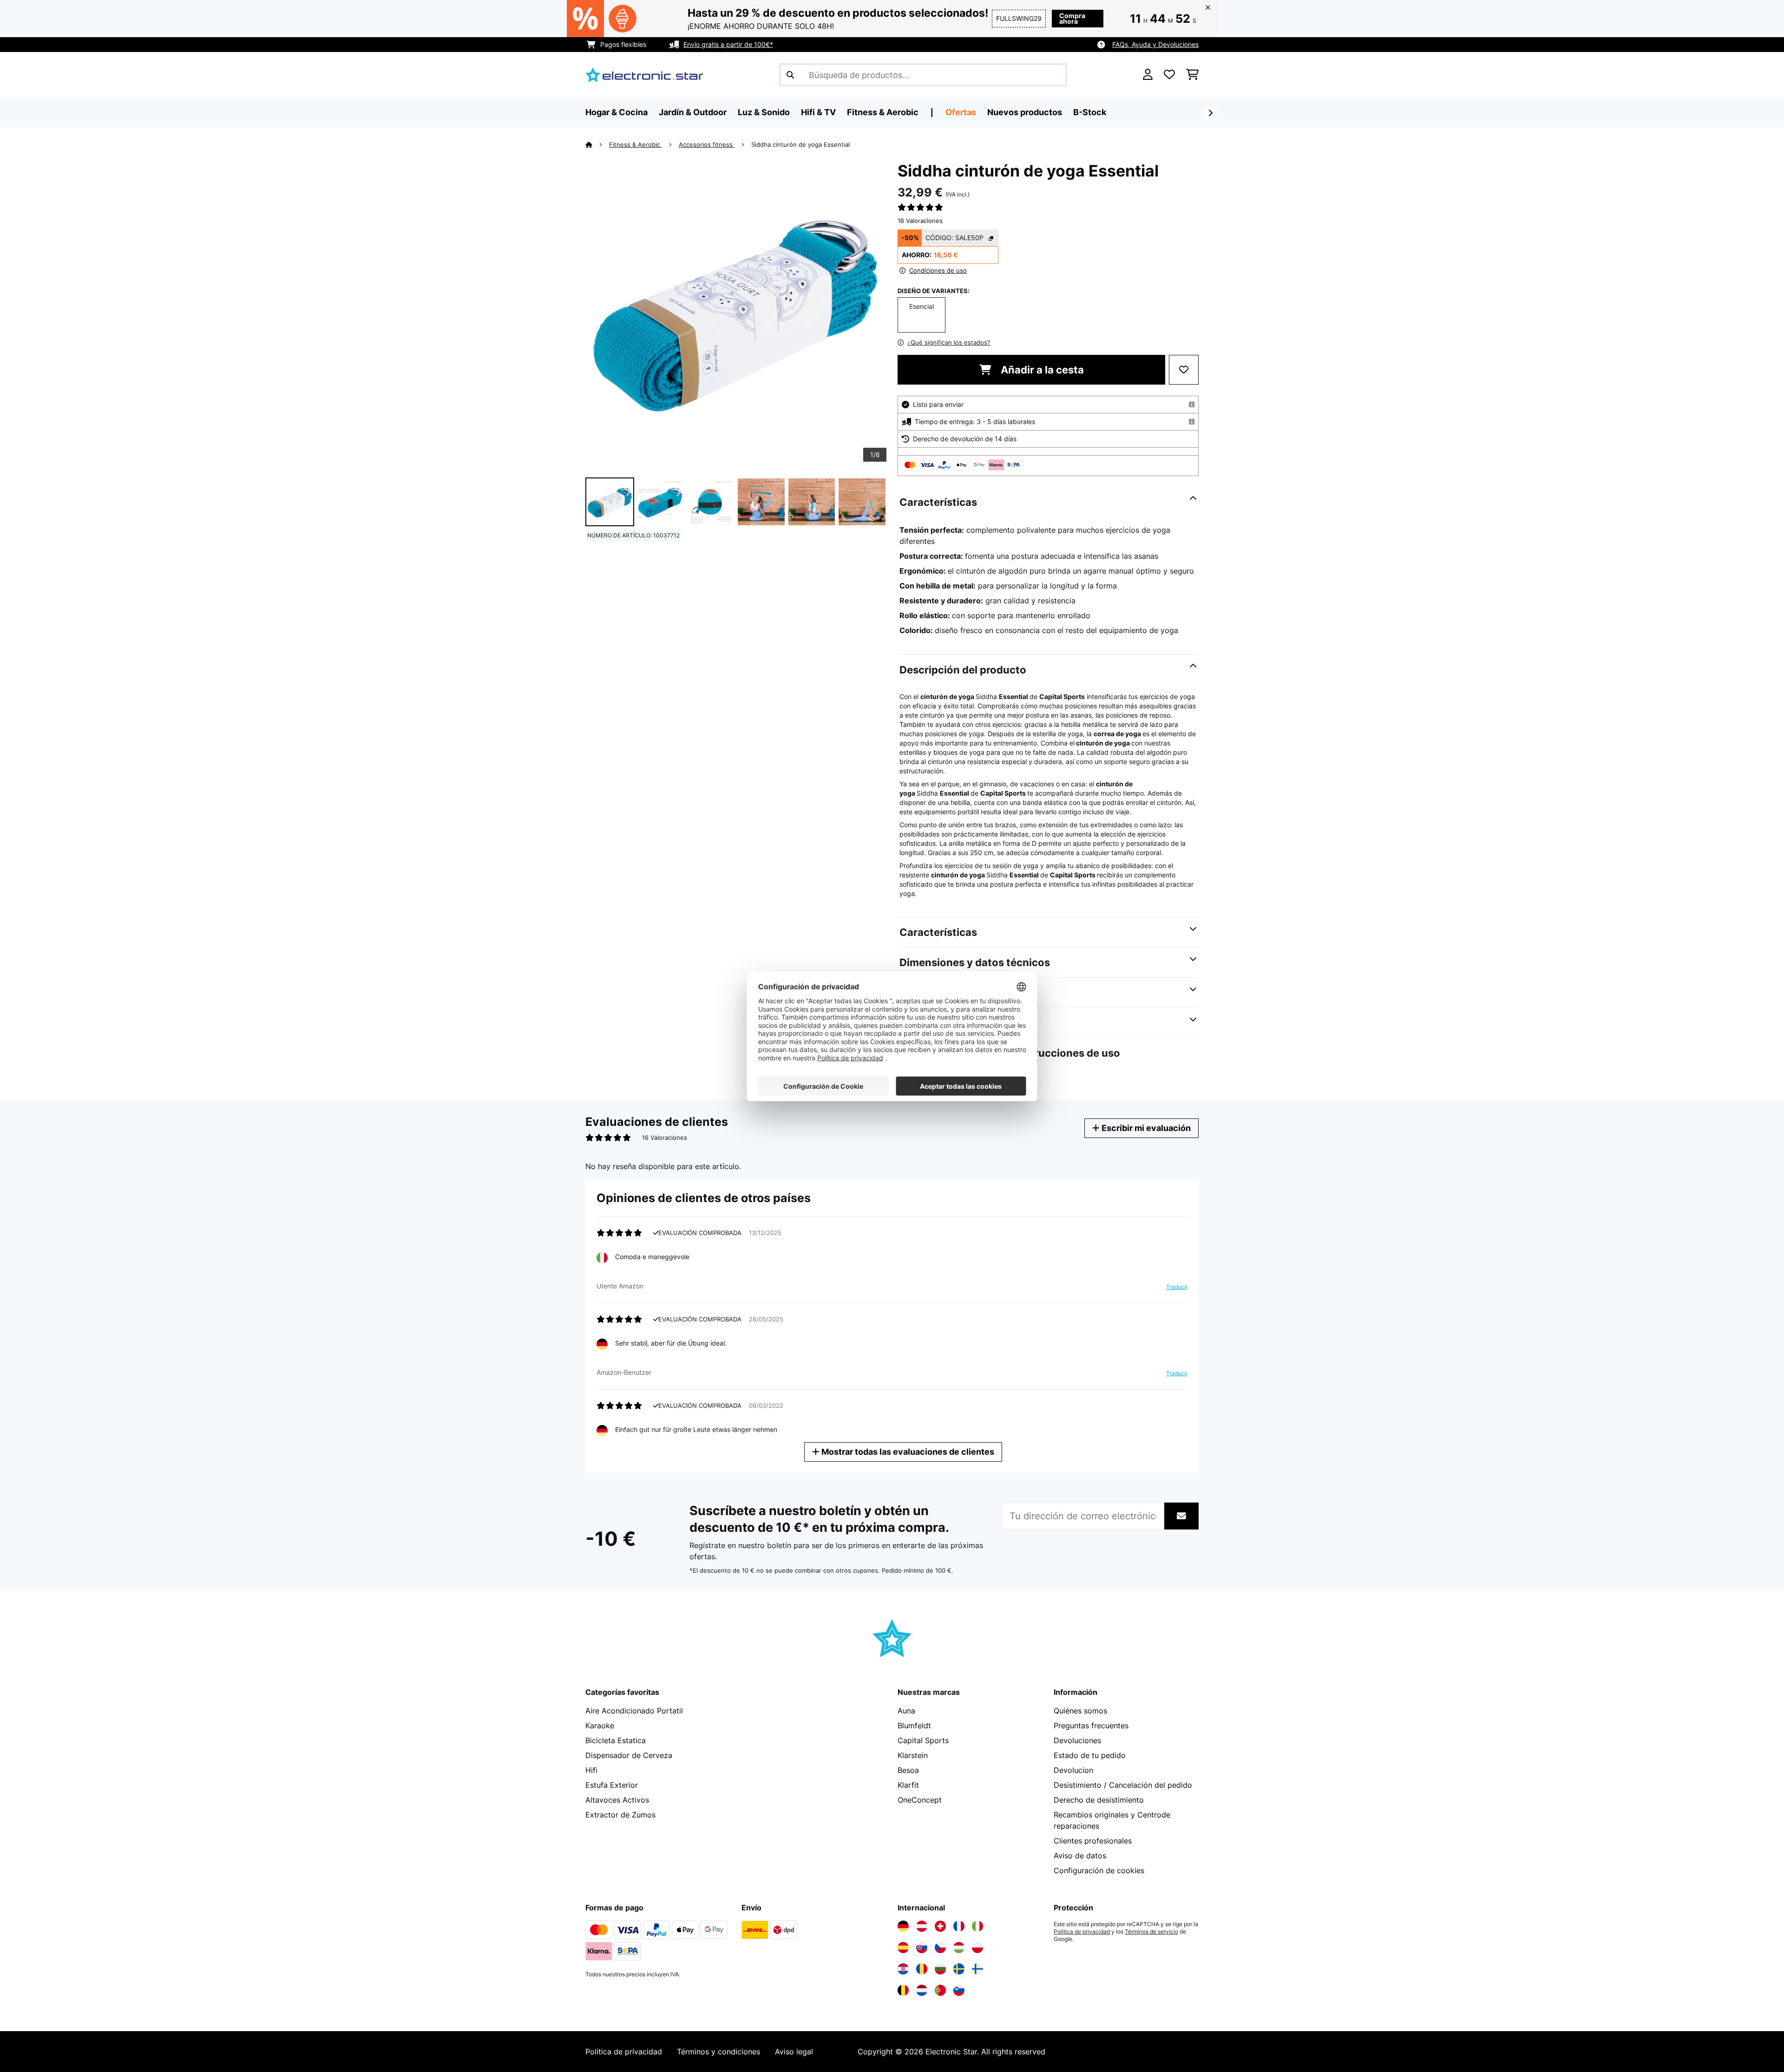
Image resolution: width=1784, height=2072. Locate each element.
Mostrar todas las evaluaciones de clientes (907, 1452)
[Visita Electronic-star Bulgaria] (940, 1969)
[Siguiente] (1210, 113)
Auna (906, 1711)
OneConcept (920, 1800)
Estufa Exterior (612, 1785)
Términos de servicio (1151, 1932)
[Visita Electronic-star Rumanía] (922, 1969)
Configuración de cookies (1099, 1870)
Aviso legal (794, 2052)
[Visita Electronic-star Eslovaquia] (922, 1948)
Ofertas (961, 112)
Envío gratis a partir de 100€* (728, 44)
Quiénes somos (1080, 1711)
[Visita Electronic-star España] (903, 1948)
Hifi (591, 1770)
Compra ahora (1072, 18)
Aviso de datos (1080, 1856)
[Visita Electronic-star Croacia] (903, 1969)
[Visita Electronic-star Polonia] (977, 1948)
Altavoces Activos (617, 1800)
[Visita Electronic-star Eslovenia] (959, 1990)
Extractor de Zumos (620, 1815)
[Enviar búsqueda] (790, 75)
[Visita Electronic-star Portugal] (940, 1990)
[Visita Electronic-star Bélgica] (903, 1990)
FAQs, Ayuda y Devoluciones (1155, 44)
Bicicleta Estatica (616, 1740)
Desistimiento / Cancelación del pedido (1123, 1785)
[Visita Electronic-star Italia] (977, 1926)
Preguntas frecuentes (1091, 1726)
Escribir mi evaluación (1145, 1128)
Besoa (908, 1770)
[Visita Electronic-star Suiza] (940, 1926)
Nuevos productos (1025, 112)
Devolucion (1073, 1770)
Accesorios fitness (707, 144)
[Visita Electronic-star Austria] (922, 1926)
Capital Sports (923, 1740)
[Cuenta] (1148, 75)
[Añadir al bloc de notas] (1184, 370)
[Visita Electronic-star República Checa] (940, 1948)
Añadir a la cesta (1041, 370)
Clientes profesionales (1093, 1841)
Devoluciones (1077, 1740)
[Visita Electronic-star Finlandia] (977, 1969)
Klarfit (908, 1785)
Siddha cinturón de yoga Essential (800, 144)
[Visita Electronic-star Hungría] (959, 1948)
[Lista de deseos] (1169, 75)
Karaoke (600, 1726)
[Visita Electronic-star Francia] (959, 1926)
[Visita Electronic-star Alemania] (903, 1926)
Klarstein (913, 1755)
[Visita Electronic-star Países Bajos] (922, 1990)
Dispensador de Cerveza (629, 1755)
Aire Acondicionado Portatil (634, 1711)
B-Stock (1090, 112)
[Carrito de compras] (1192, 75)
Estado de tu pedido (1090, 1755)
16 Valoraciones (920, 221)
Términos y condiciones (718, 2052)
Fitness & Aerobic (636, 144)
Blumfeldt (914, 1726)
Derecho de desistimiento (1099, 1800)
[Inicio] (597, 144)
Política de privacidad (1082, 1932)
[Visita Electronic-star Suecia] (959, 1969)
